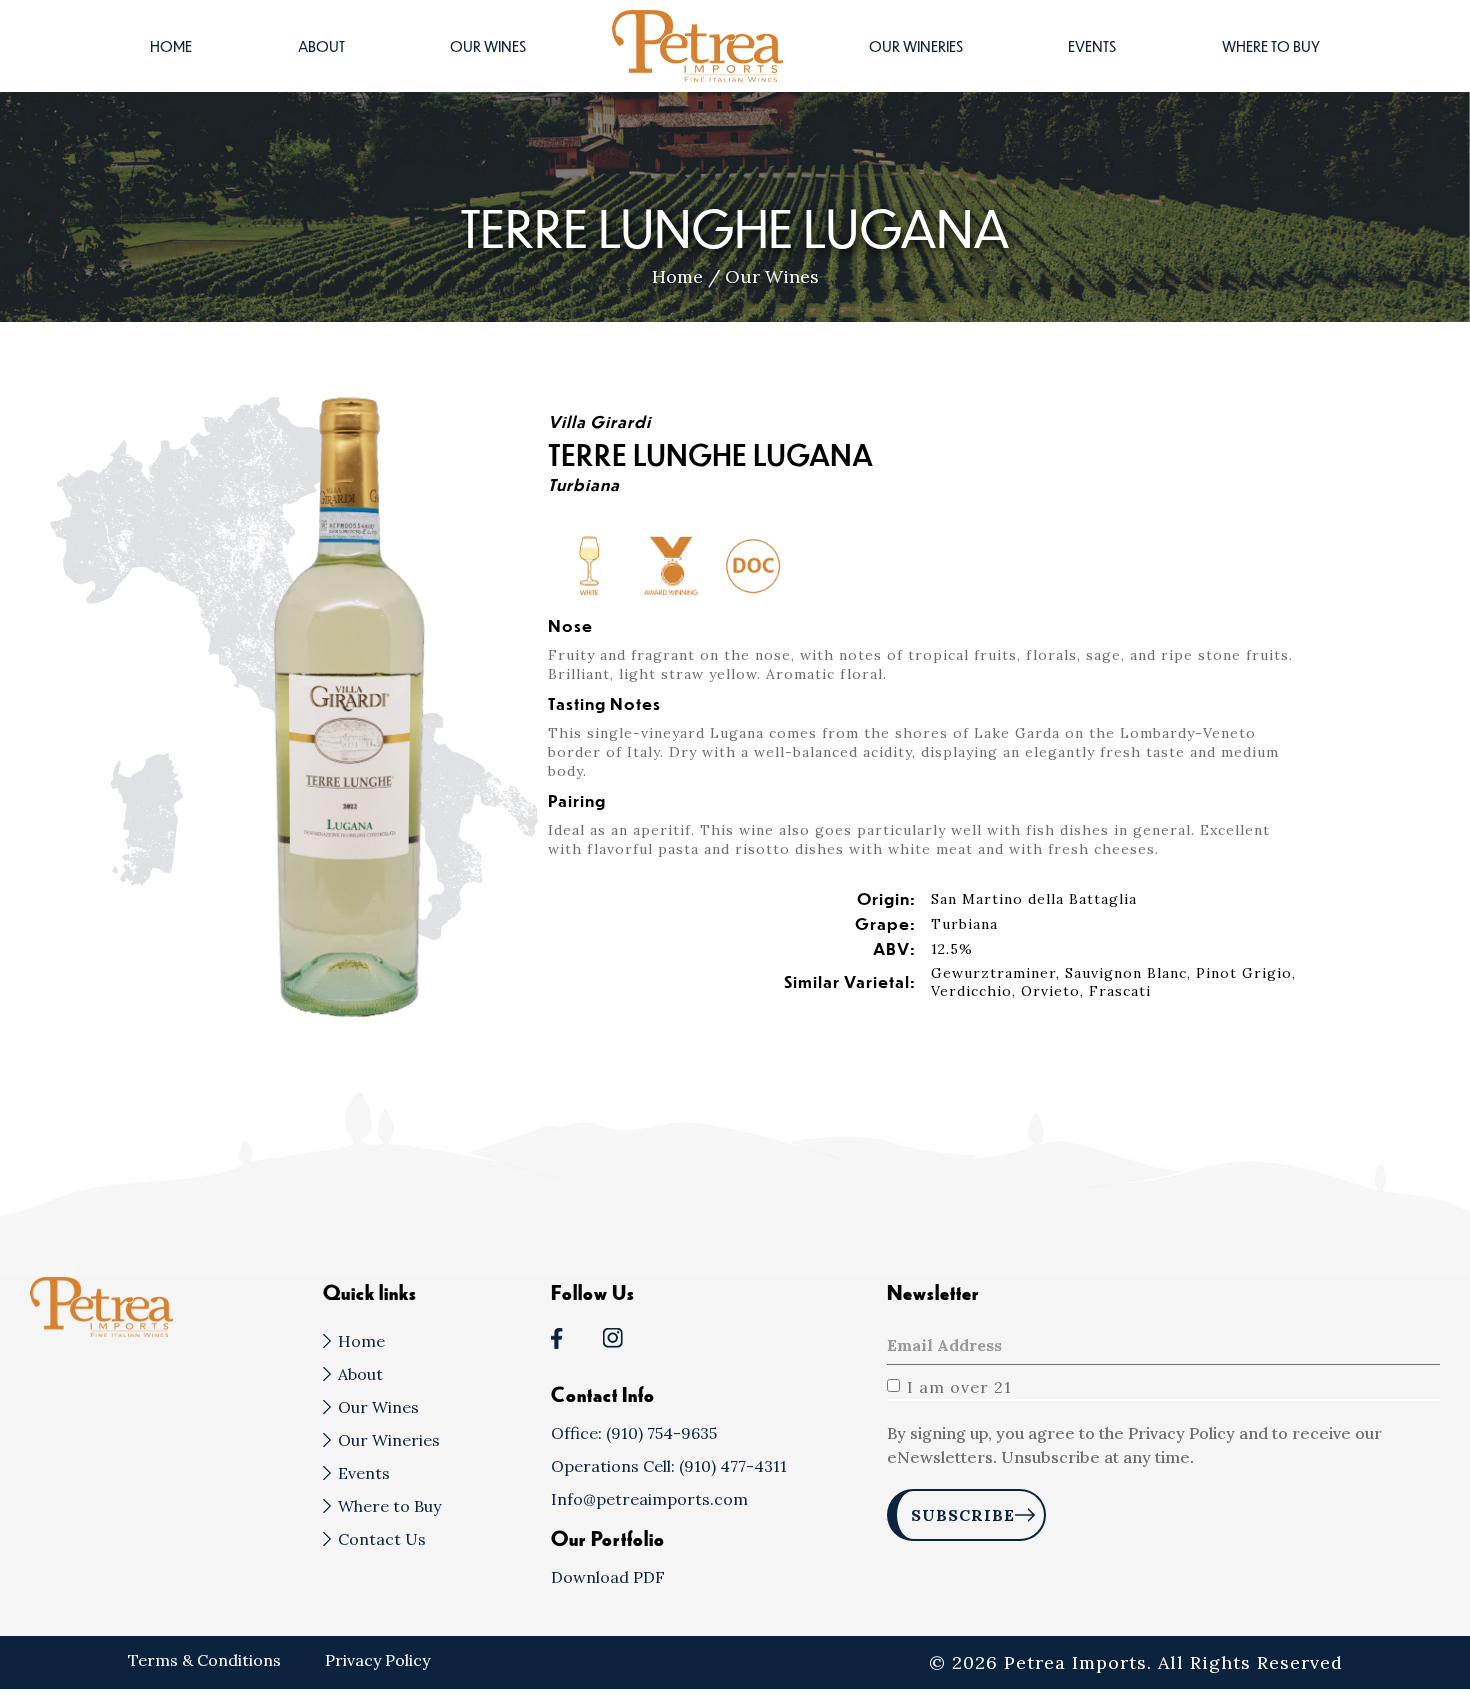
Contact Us (382, 1539)
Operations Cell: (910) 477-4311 (669, 1466)
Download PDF (608, 1577)
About (321, 46)
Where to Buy (1271, 46)
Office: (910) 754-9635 (634, 1433)
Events (1092, 46)
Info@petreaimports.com (649, 1499)
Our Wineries (916, 46)
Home (171, 46)
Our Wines (488, 46)
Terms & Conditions (206, 1660)
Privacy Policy (377, 1660)
